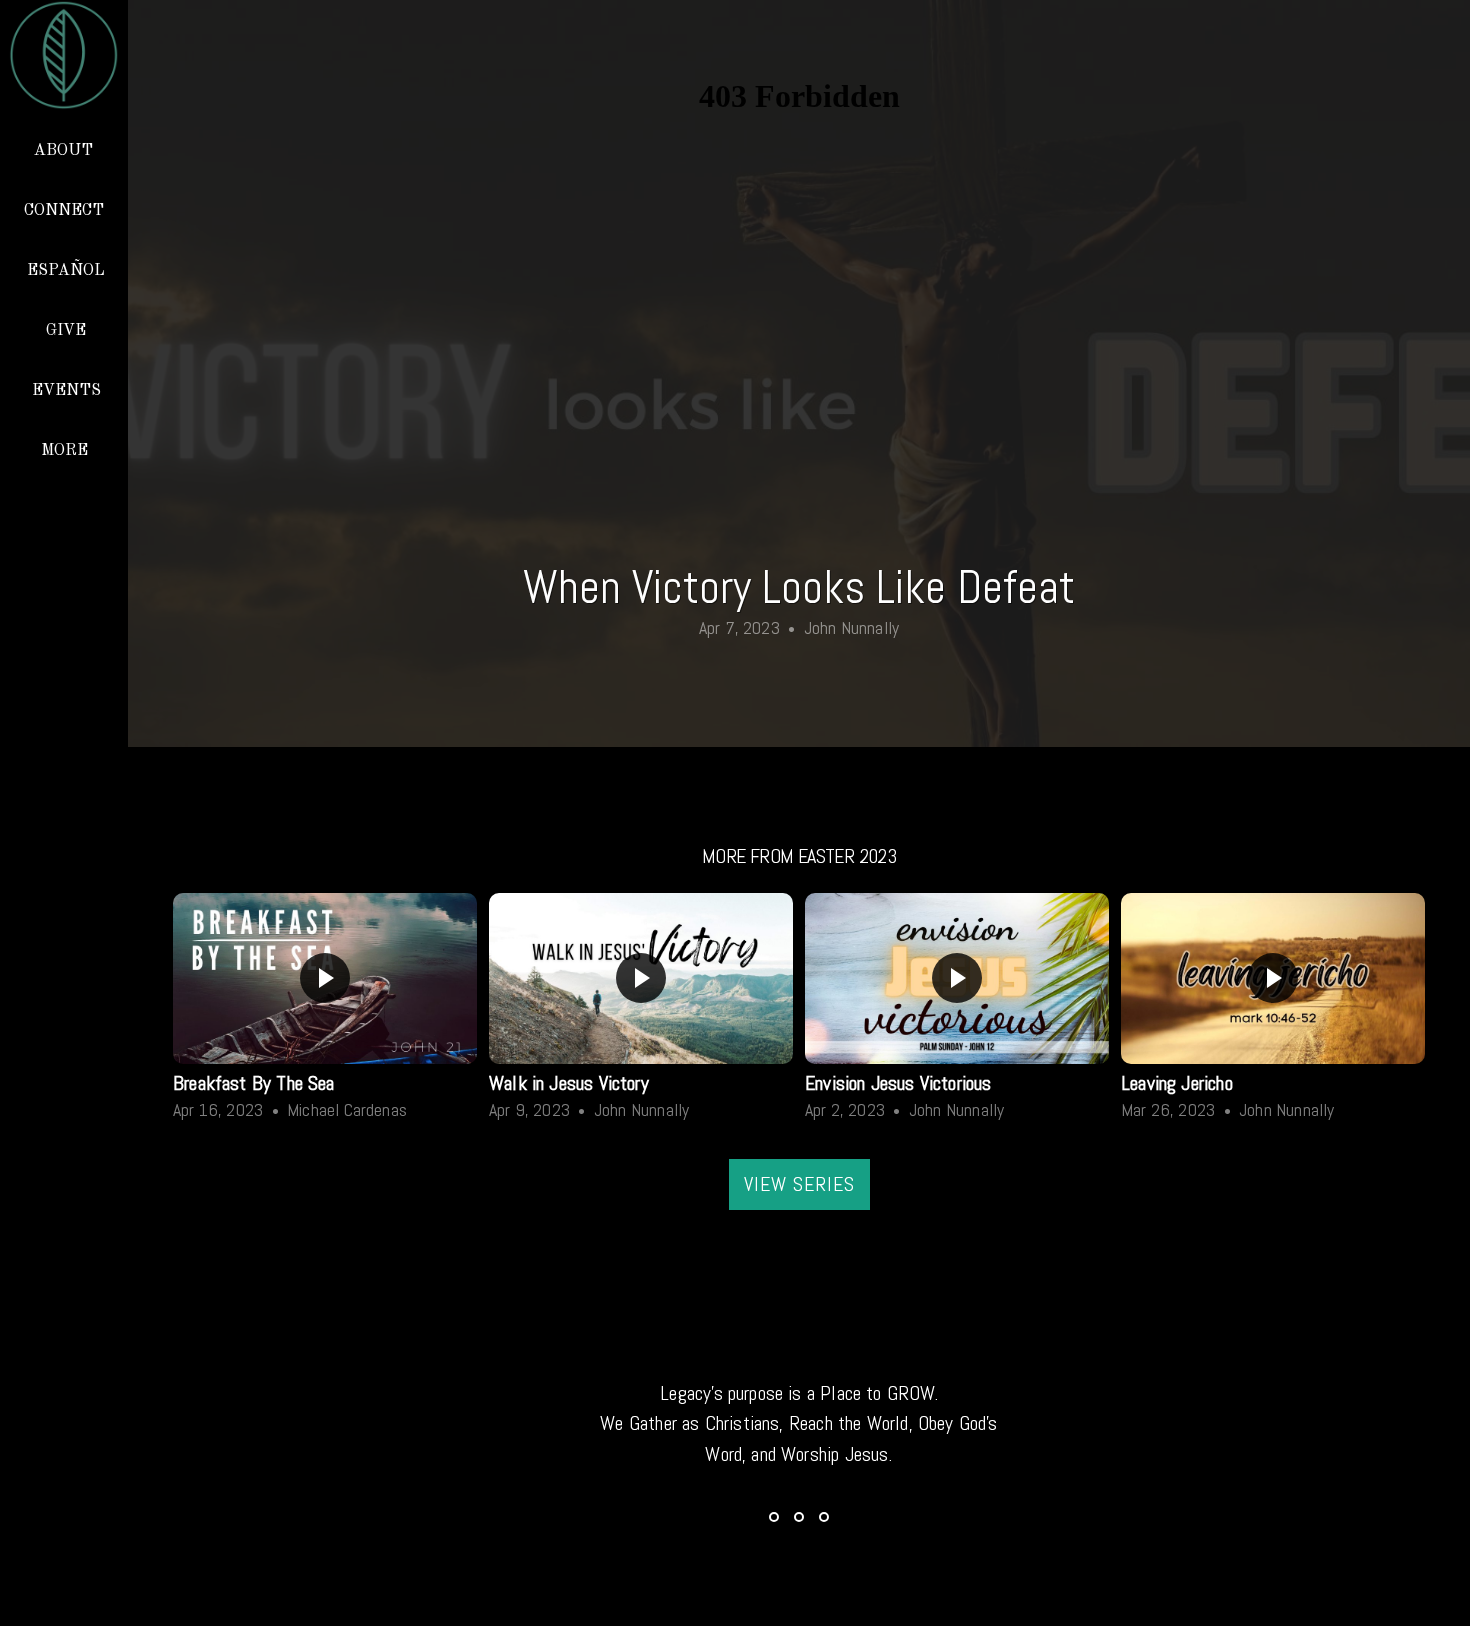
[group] (325, 1011)
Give (66, 331)
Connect (66, 211)
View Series (799, 1184)
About (65, 151)
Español (66, 271)
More (66, 451)
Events (66, 391)
